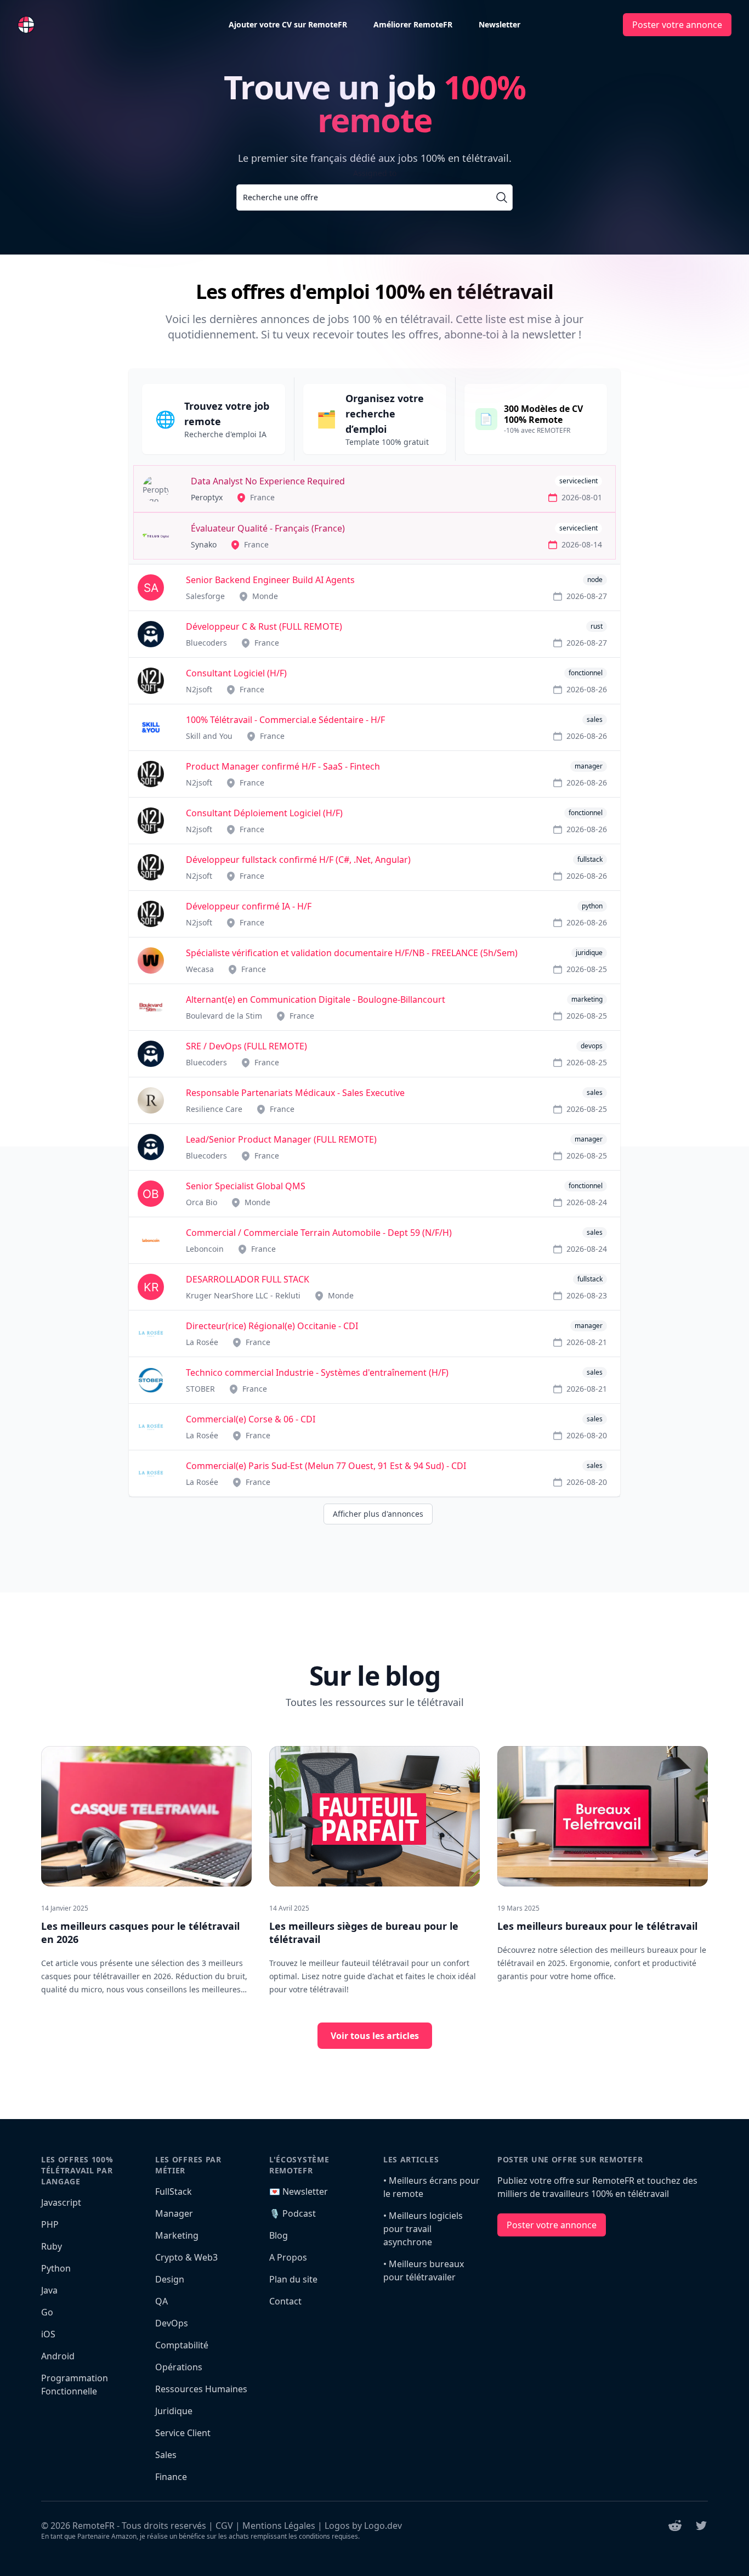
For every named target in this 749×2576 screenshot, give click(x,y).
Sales (166, 2455)
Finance (171, 2477)
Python (56, 2268)
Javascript (61, 2202)
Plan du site (293, 2279)
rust (597, 626)
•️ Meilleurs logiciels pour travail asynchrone (423, 2229)
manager (589, 766)
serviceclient (578, 481)
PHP (50, 2224)
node (595, 580)
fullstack (590, 859)
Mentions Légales (279, 2526)
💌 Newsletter (299, 2191)
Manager (174, 2213)
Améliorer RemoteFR (413, 24)
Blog (279, 2235)
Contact (285, 2301)
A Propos (288, 2257)
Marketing (177, 2235)
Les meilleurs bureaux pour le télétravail (597, 1926)
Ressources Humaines (201, 2389)
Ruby (52, 2246)
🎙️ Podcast (293, 2213)
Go (47, 2312)
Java (49, 2290)
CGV (224, 2526)
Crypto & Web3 (186, 2257)
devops (592, 1046)
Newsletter (500, 24)
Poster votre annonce (677, 25)
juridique (589, 953)
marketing (587, 999)
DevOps (172, 2323)
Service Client (183, 2433)
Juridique (174, 2411)
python (592, 906)
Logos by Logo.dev (363, 2526)
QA (161, 2301)
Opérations (179, 2367)
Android (58, 2356)
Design (170, 2279)
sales (595, 719)
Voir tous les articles (375, 2036)
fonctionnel (586, 673)
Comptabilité (182, 2345)
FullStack (174, 2191)
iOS (48, 2334)
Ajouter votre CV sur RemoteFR (288, 24)
